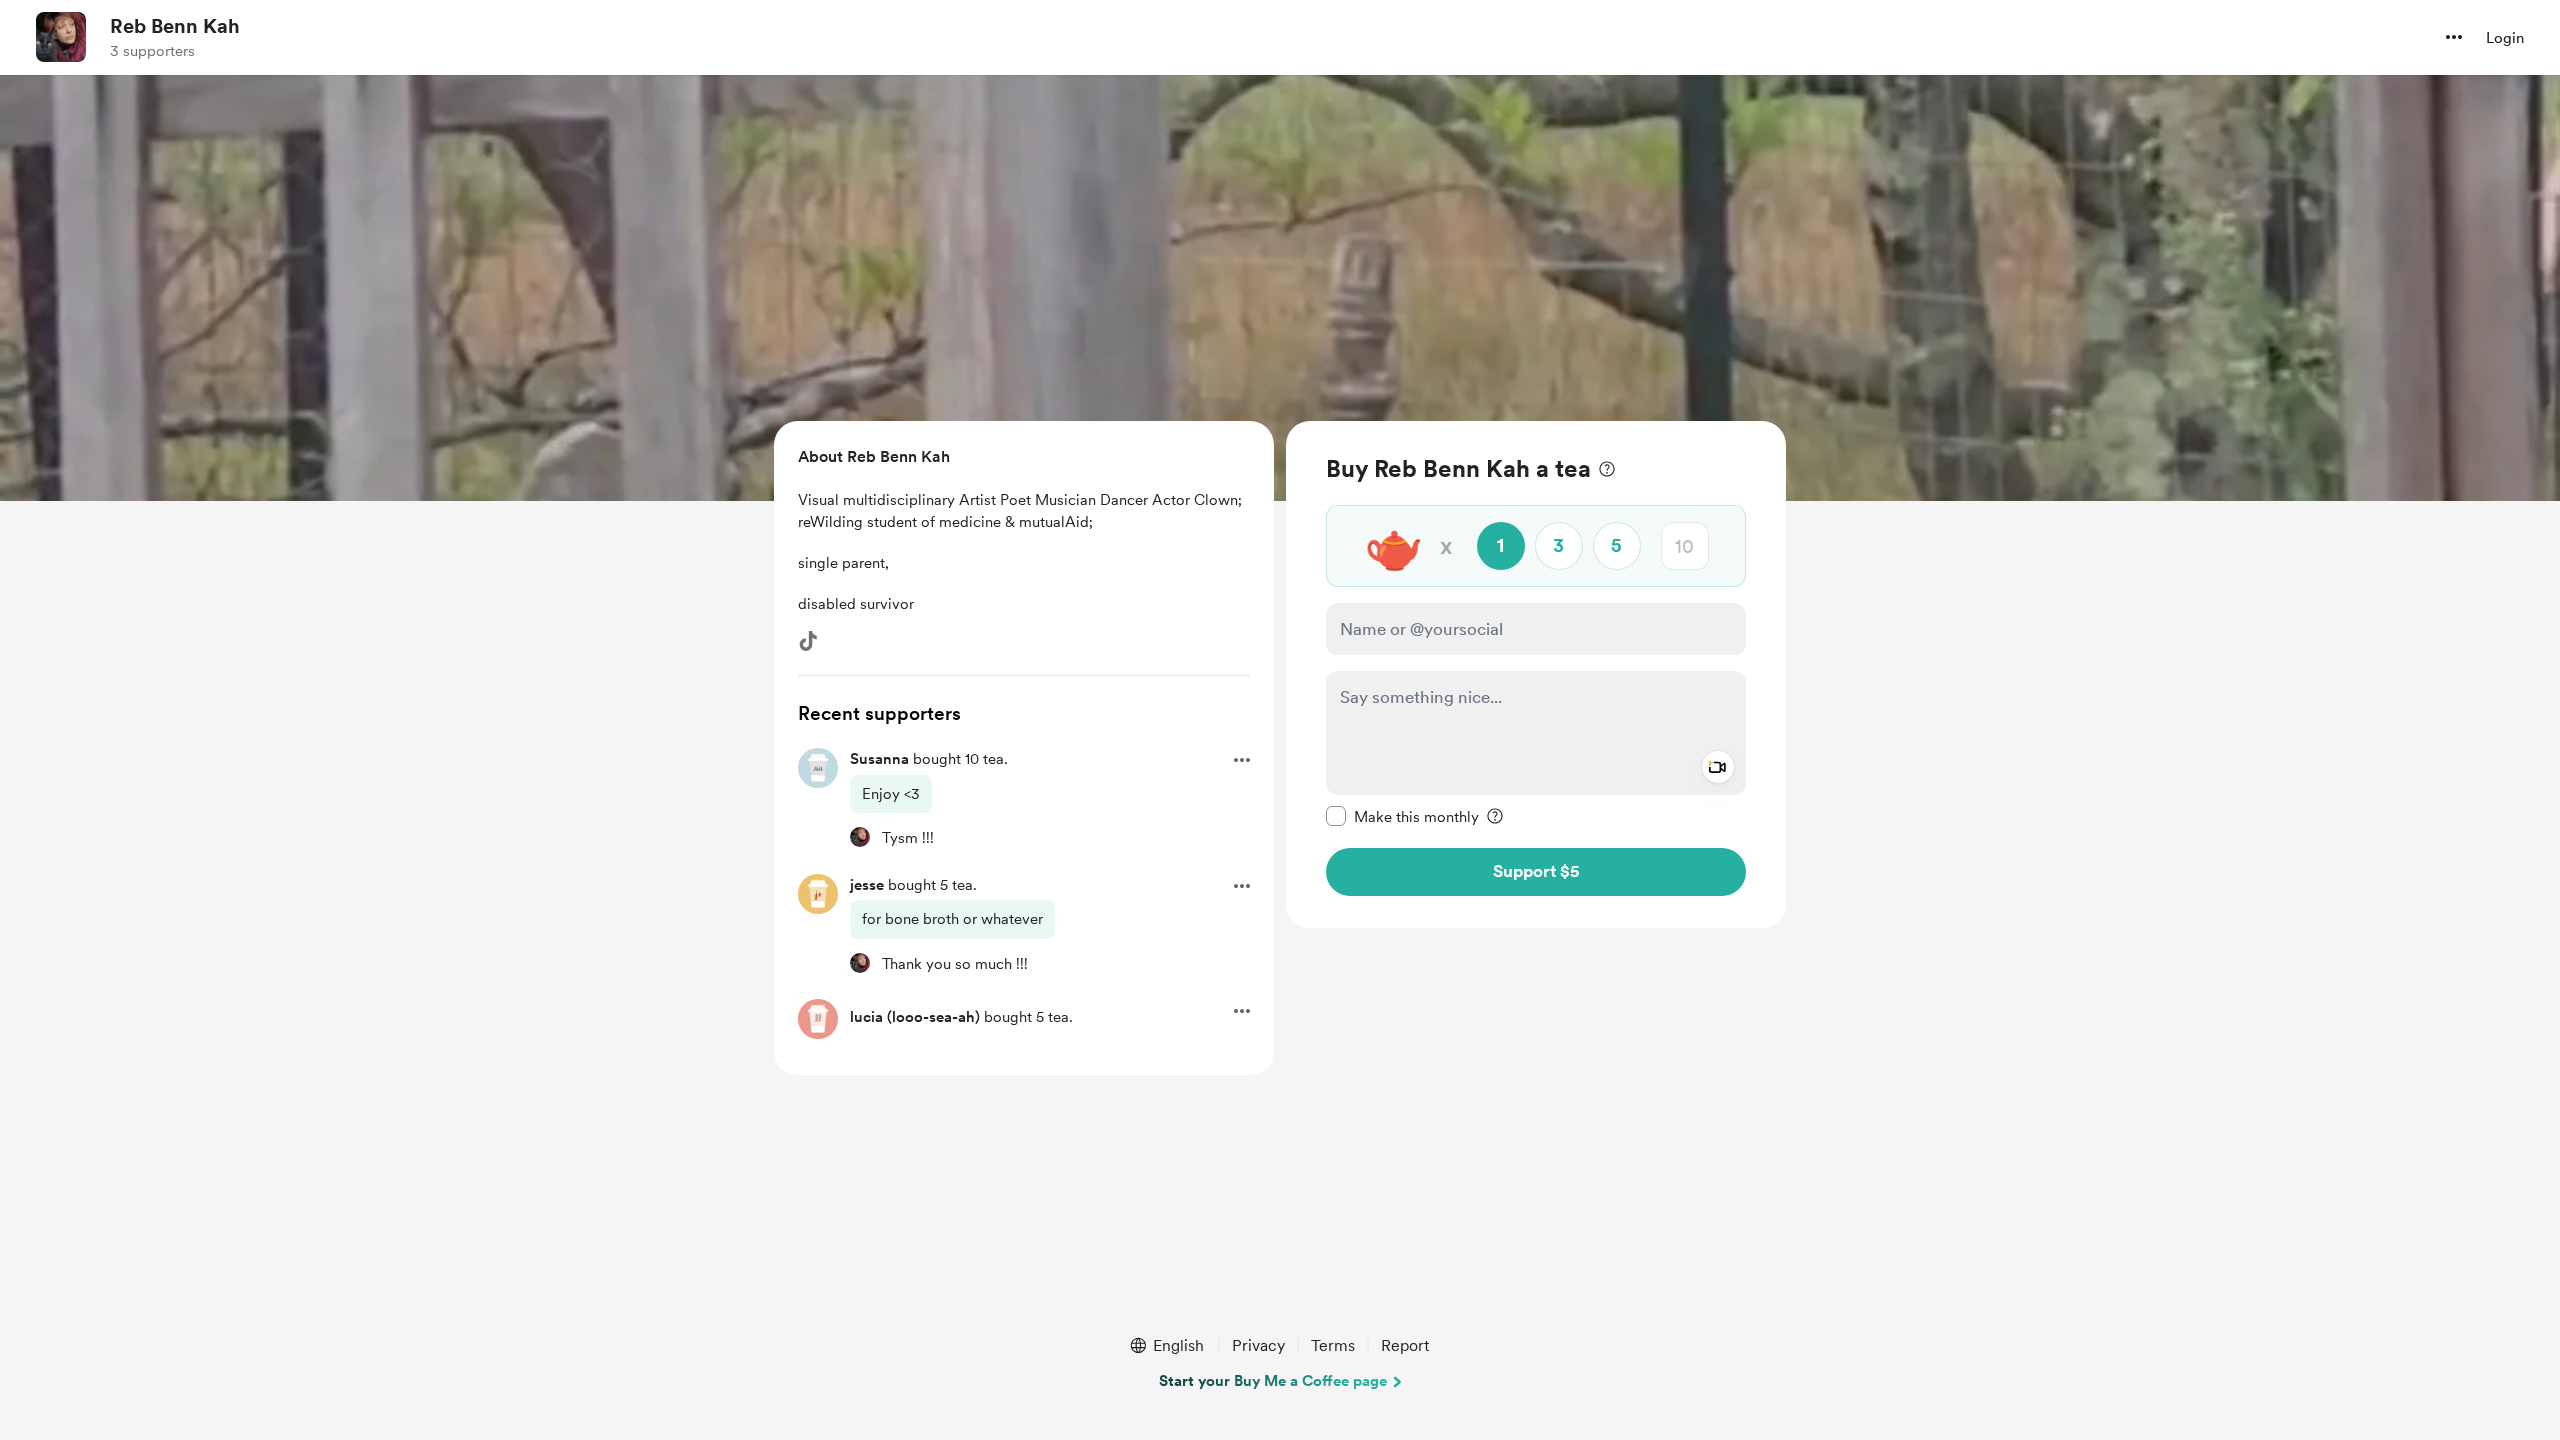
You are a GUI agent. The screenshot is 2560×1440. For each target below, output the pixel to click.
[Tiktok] (808, 641)
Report (1405, 1345)
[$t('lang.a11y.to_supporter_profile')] (860, 837)
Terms (1333, 1345)
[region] (1536, 674)
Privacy (1258, 1345)
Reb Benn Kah (175, 26)
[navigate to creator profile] (61, 37)
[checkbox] (1402, 816)
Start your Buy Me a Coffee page (1273, 1381)
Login (2505, 38)
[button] (2454, 37)
